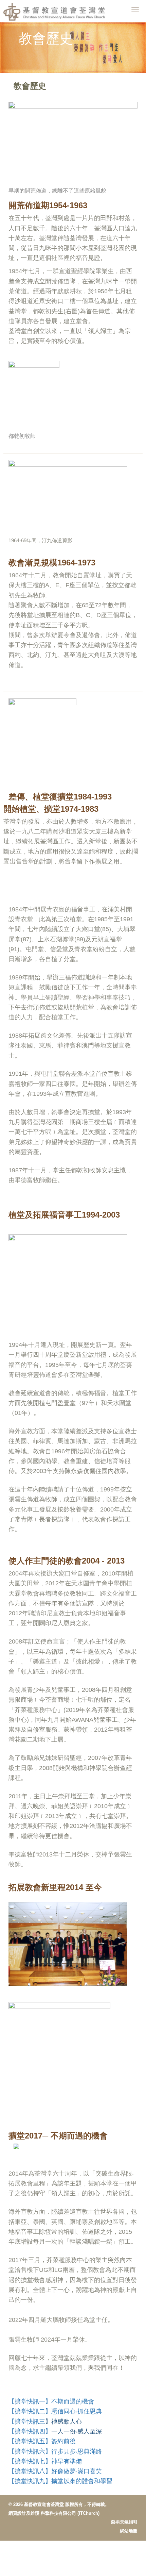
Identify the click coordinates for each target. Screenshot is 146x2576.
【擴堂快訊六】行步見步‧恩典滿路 (55, 2451)
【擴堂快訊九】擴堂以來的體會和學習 (60, 2481)
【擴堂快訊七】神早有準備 (45, 2461)
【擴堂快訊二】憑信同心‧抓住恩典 (55, 2411)
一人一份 (63, 2431)
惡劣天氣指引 (124, 2522)
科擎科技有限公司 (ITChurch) (70, 2513)
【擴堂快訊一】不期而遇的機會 (51, 2401)
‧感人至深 (89, 2431)
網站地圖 (129, 2531)
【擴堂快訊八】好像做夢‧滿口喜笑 (55, 2471)
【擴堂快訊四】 (30, 2431)
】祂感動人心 (63, 2422)
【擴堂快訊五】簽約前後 (42, 2441)
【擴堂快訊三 (27, 2422)
